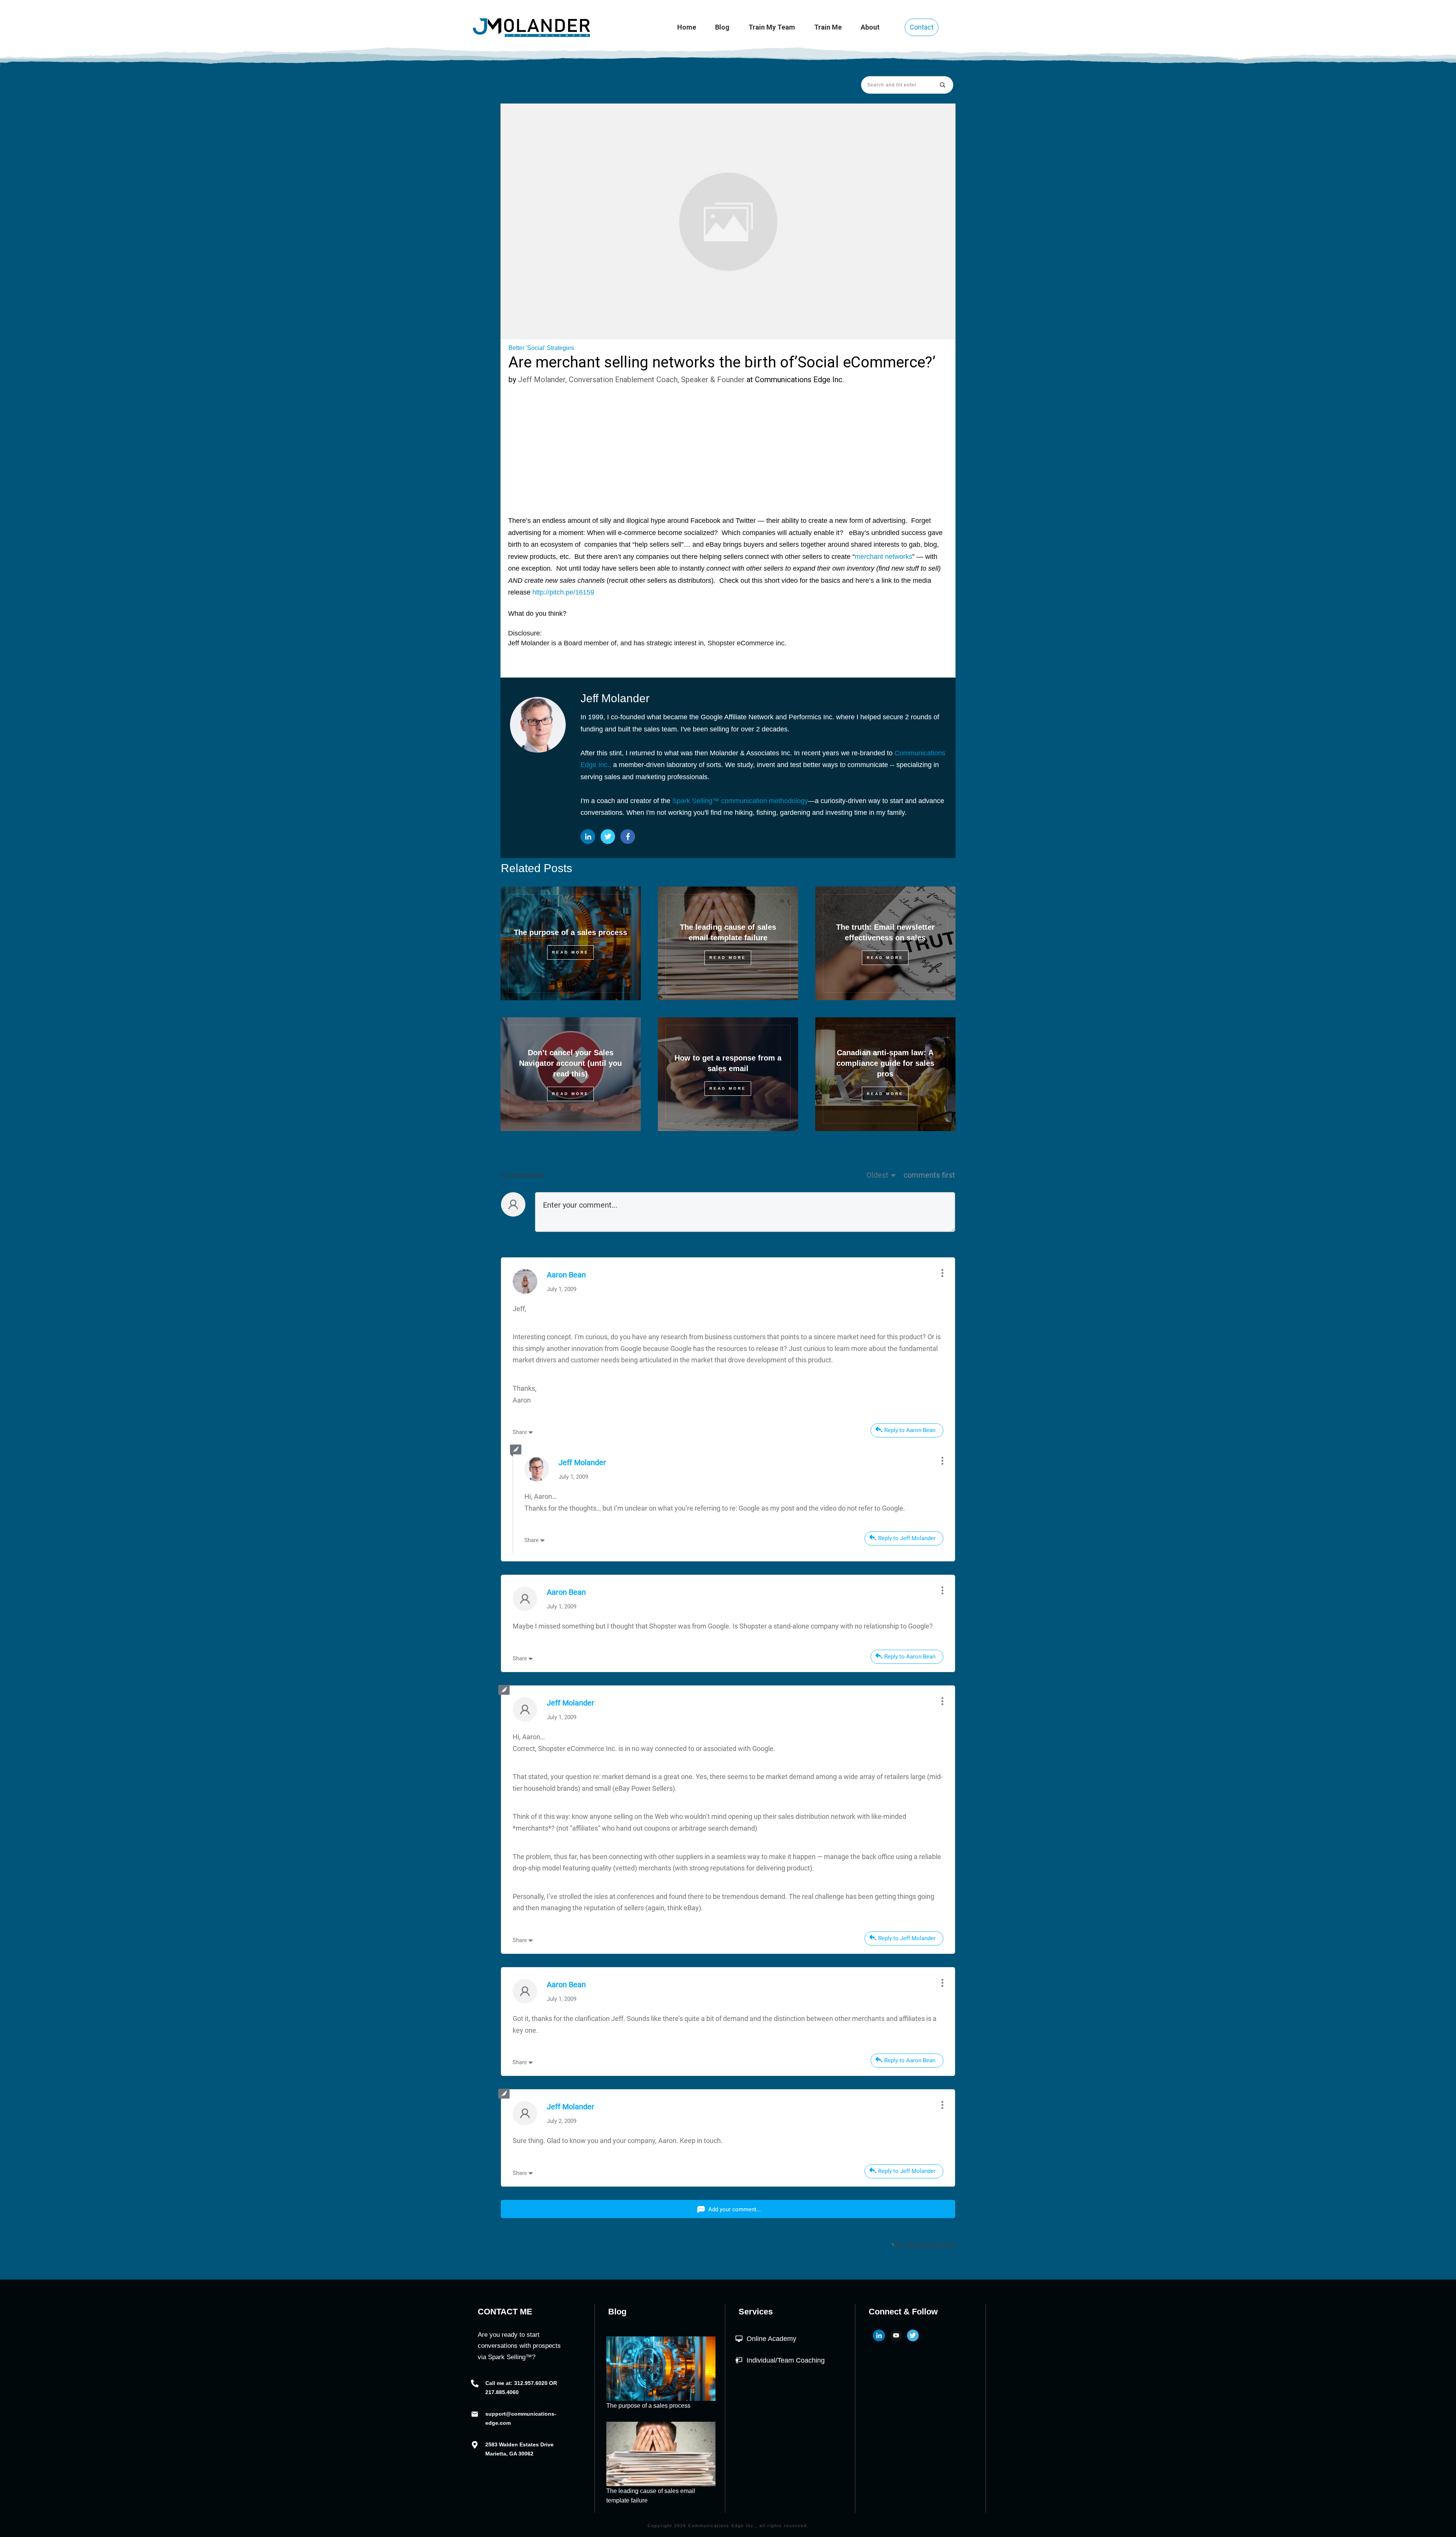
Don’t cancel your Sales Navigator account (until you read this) (570, 1063)
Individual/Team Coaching (786, 2360)
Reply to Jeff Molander (907, 1538)
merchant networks (883, 557)
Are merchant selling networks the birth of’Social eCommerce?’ (722, 362)
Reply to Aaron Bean (910, 1430)
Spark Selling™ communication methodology (740, 801)
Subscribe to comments (930, 2244)
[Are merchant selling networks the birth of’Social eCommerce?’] (728, 221)
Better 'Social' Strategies (541, 348)
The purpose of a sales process (570, 932)
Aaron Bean (566, 1275)
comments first (929, 1175)
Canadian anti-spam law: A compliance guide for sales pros (885, 1063)
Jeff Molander (582, 1462)
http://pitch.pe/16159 (563, 592)
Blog (617, 2312)
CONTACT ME (505, 2312)
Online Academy (771, 2339)
